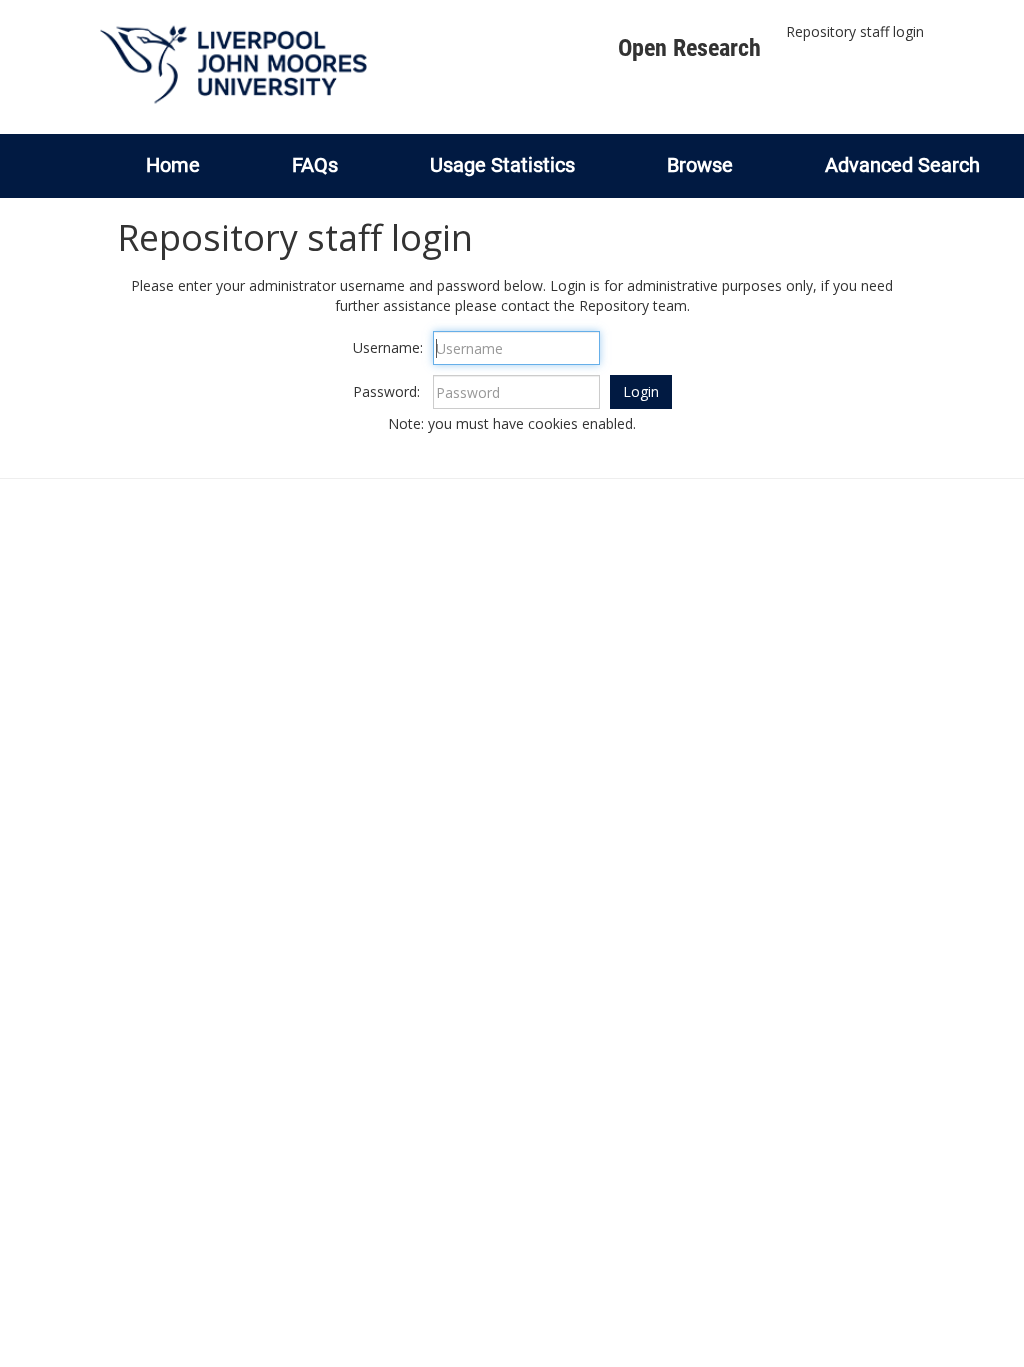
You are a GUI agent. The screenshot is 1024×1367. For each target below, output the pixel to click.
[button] (641, 392)
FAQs (315, 165)
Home (173, 165)
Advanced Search (902, 165)
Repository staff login (855, 31)
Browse (700, 165)
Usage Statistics (502, 165)
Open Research (689, 48)
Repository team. (634, 305)
